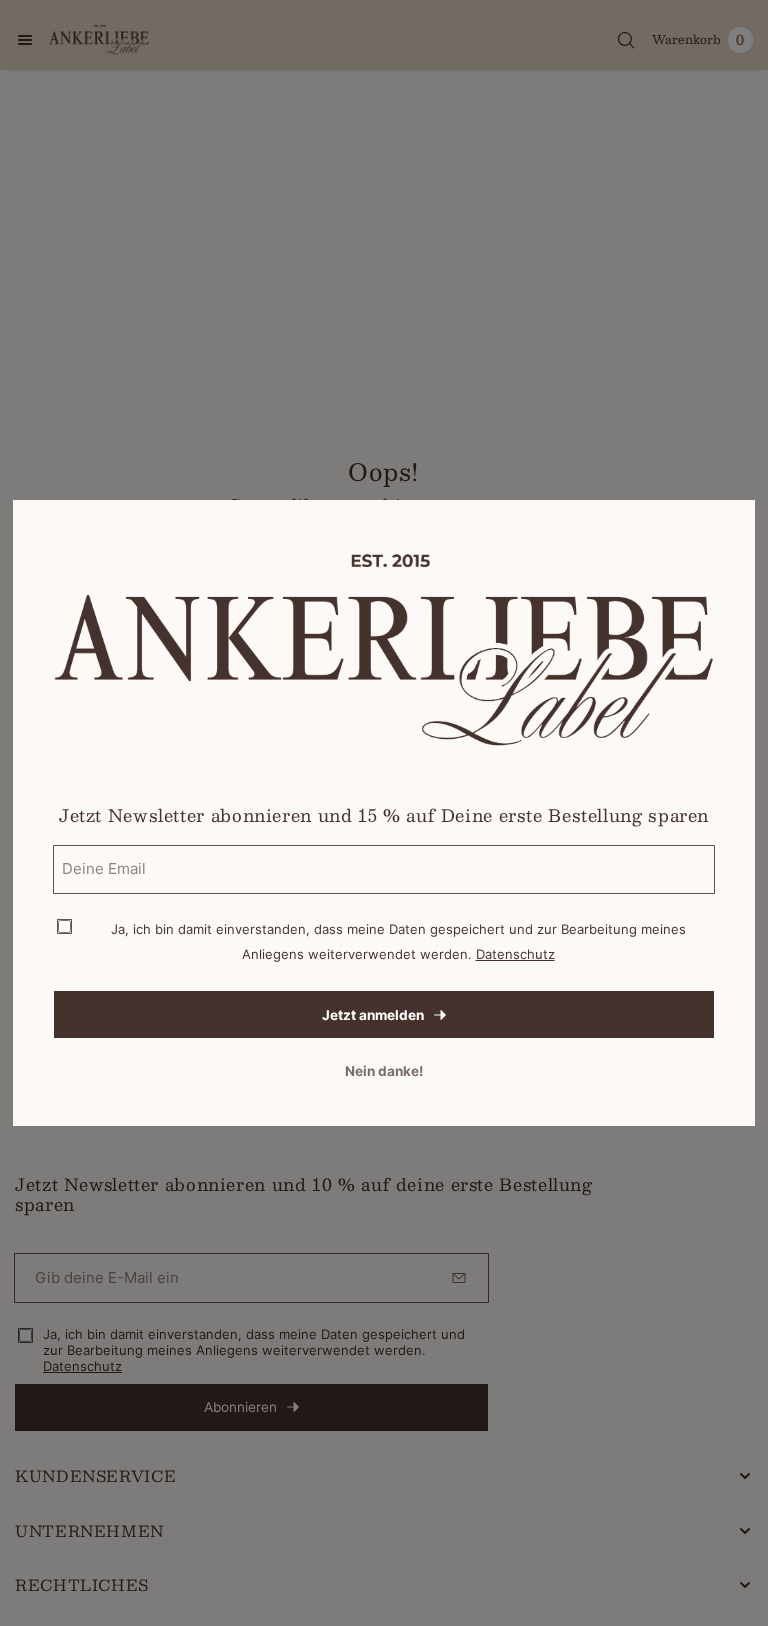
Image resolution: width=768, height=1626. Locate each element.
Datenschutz (515, 954)
